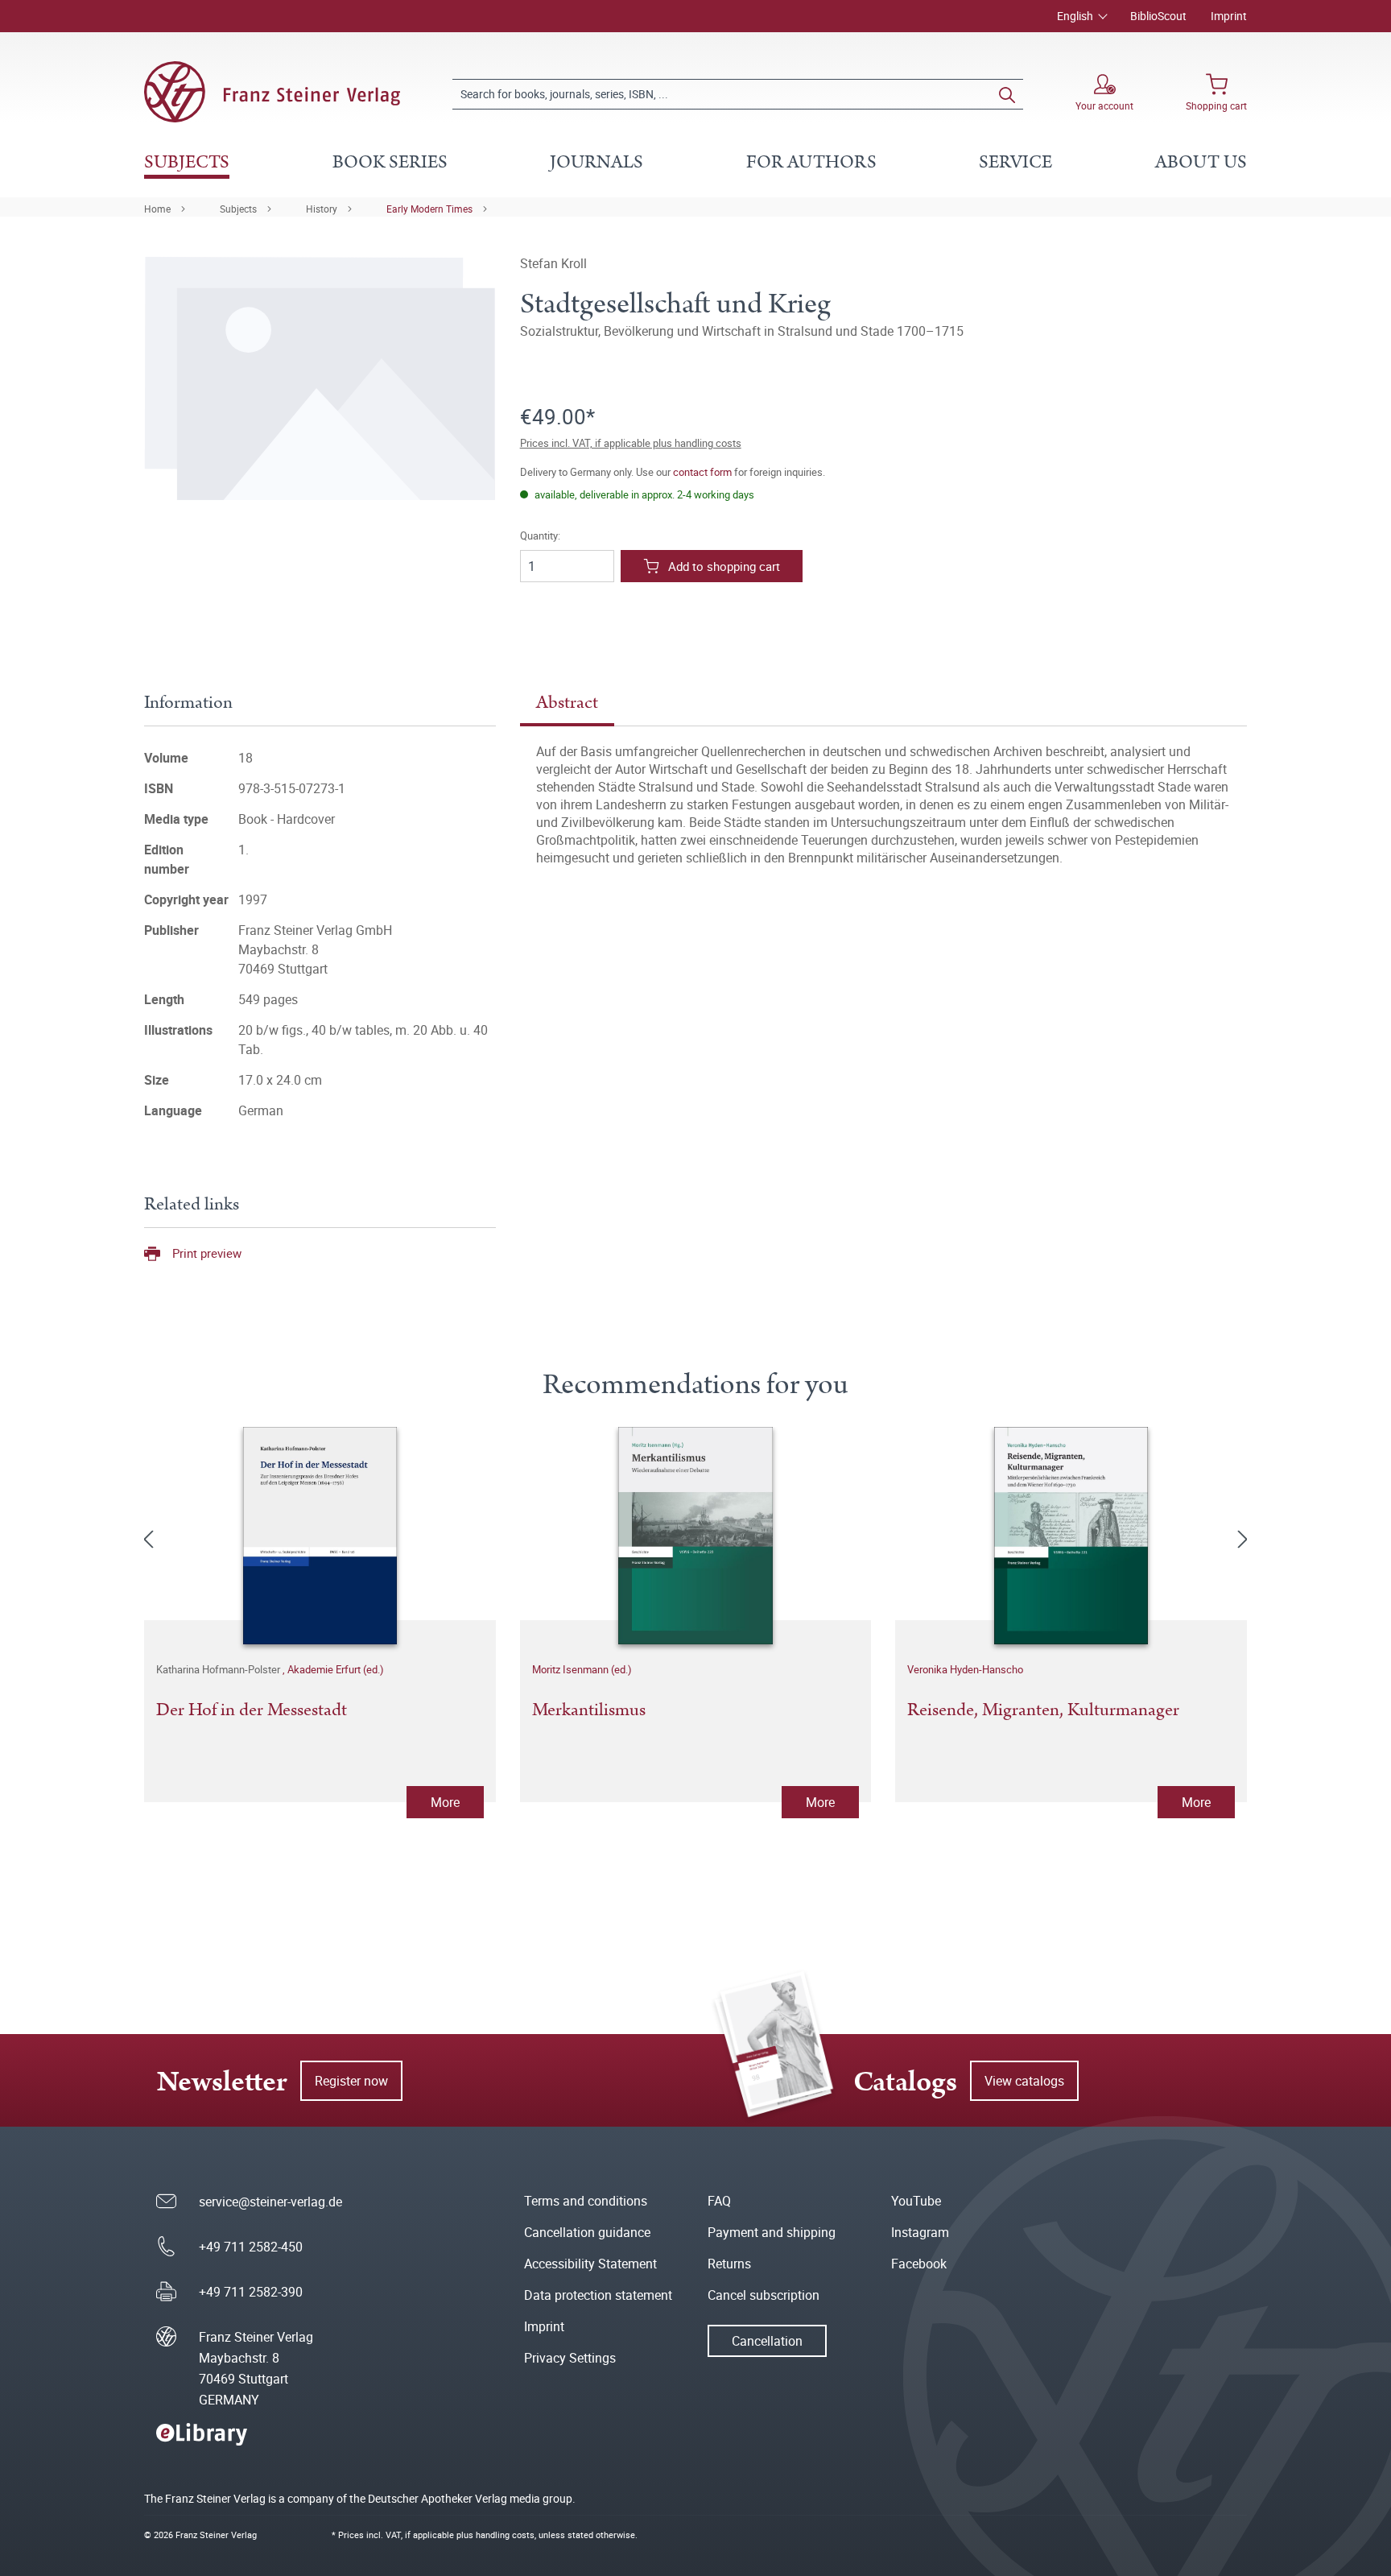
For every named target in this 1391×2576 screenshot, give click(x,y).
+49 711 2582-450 (251, 2247)
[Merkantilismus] (696, 1536)
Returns (729, 2264)
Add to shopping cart (724, 566)
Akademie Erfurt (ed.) (336, 1669)
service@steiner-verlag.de (270, 2202)
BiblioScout (1158, 16)
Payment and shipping (772, 2232)
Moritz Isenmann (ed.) (582, 1669)
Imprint (1229, 16)
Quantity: (540, 536)
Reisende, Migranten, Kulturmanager (1043, 1711)
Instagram (920, 2232)
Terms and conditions (586, 2201)
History (322, 209)
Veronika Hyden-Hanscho (965, 1669)
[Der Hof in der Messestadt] (320, 1536)
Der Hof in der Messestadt (252, 1711)
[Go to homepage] (272, 92)
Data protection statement (598, 2295)
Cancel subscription (764, 2295)
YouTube (916, 2201)
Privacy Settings (570, 2358)
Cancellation (767, 2341)
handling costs (505, 2535)
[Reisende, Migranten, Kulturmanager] (1071, 1536)
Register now (351, 2081)
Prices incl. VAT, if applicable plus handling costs (631, 443)
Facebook (919, 2264)
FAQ (719, 2201)
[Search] (1007, 94)
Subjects (238, 209)
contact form (702, 472)
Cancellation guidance (587, 2232)
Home (157, 209)
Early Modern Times (429, 209)
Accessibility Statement (590, 2264)
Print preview (207, 1253)
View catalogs (1024, 2081)
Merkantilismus (589, 1711)
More (445, 1802)
